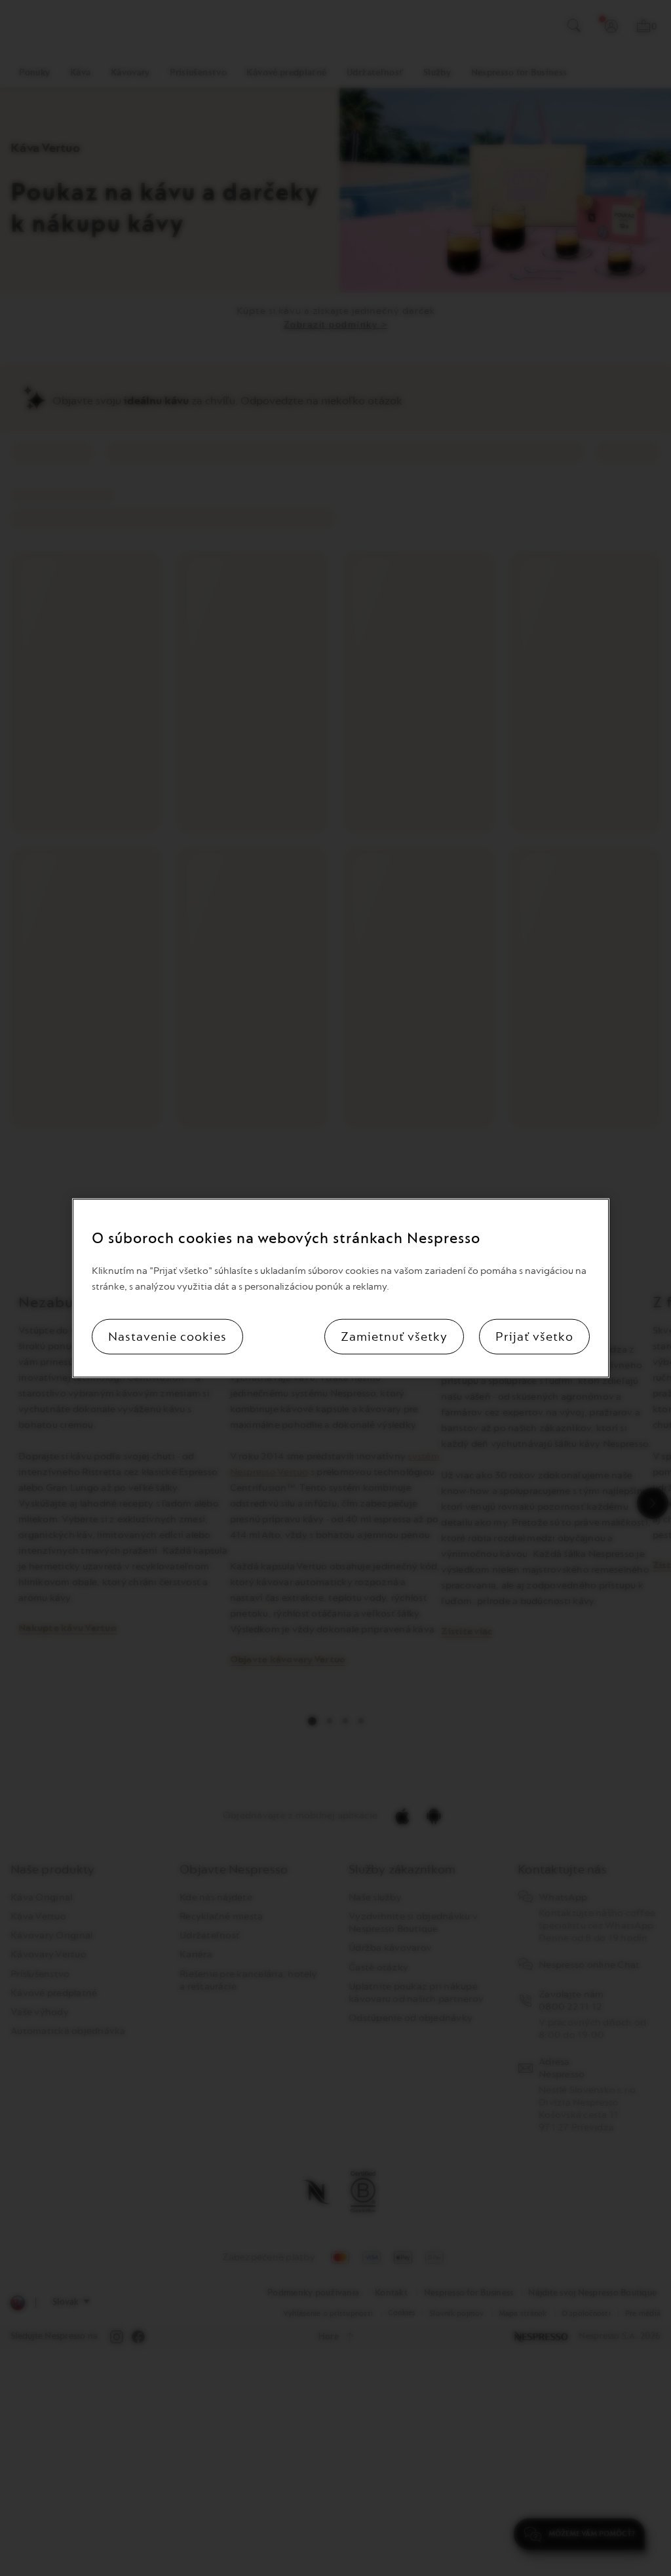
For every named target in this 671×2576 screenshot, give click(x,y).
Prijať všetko (534, 1337)
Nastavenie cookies (167, 1337)
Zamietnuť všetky (394, 1337)
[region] (340, 1288)
